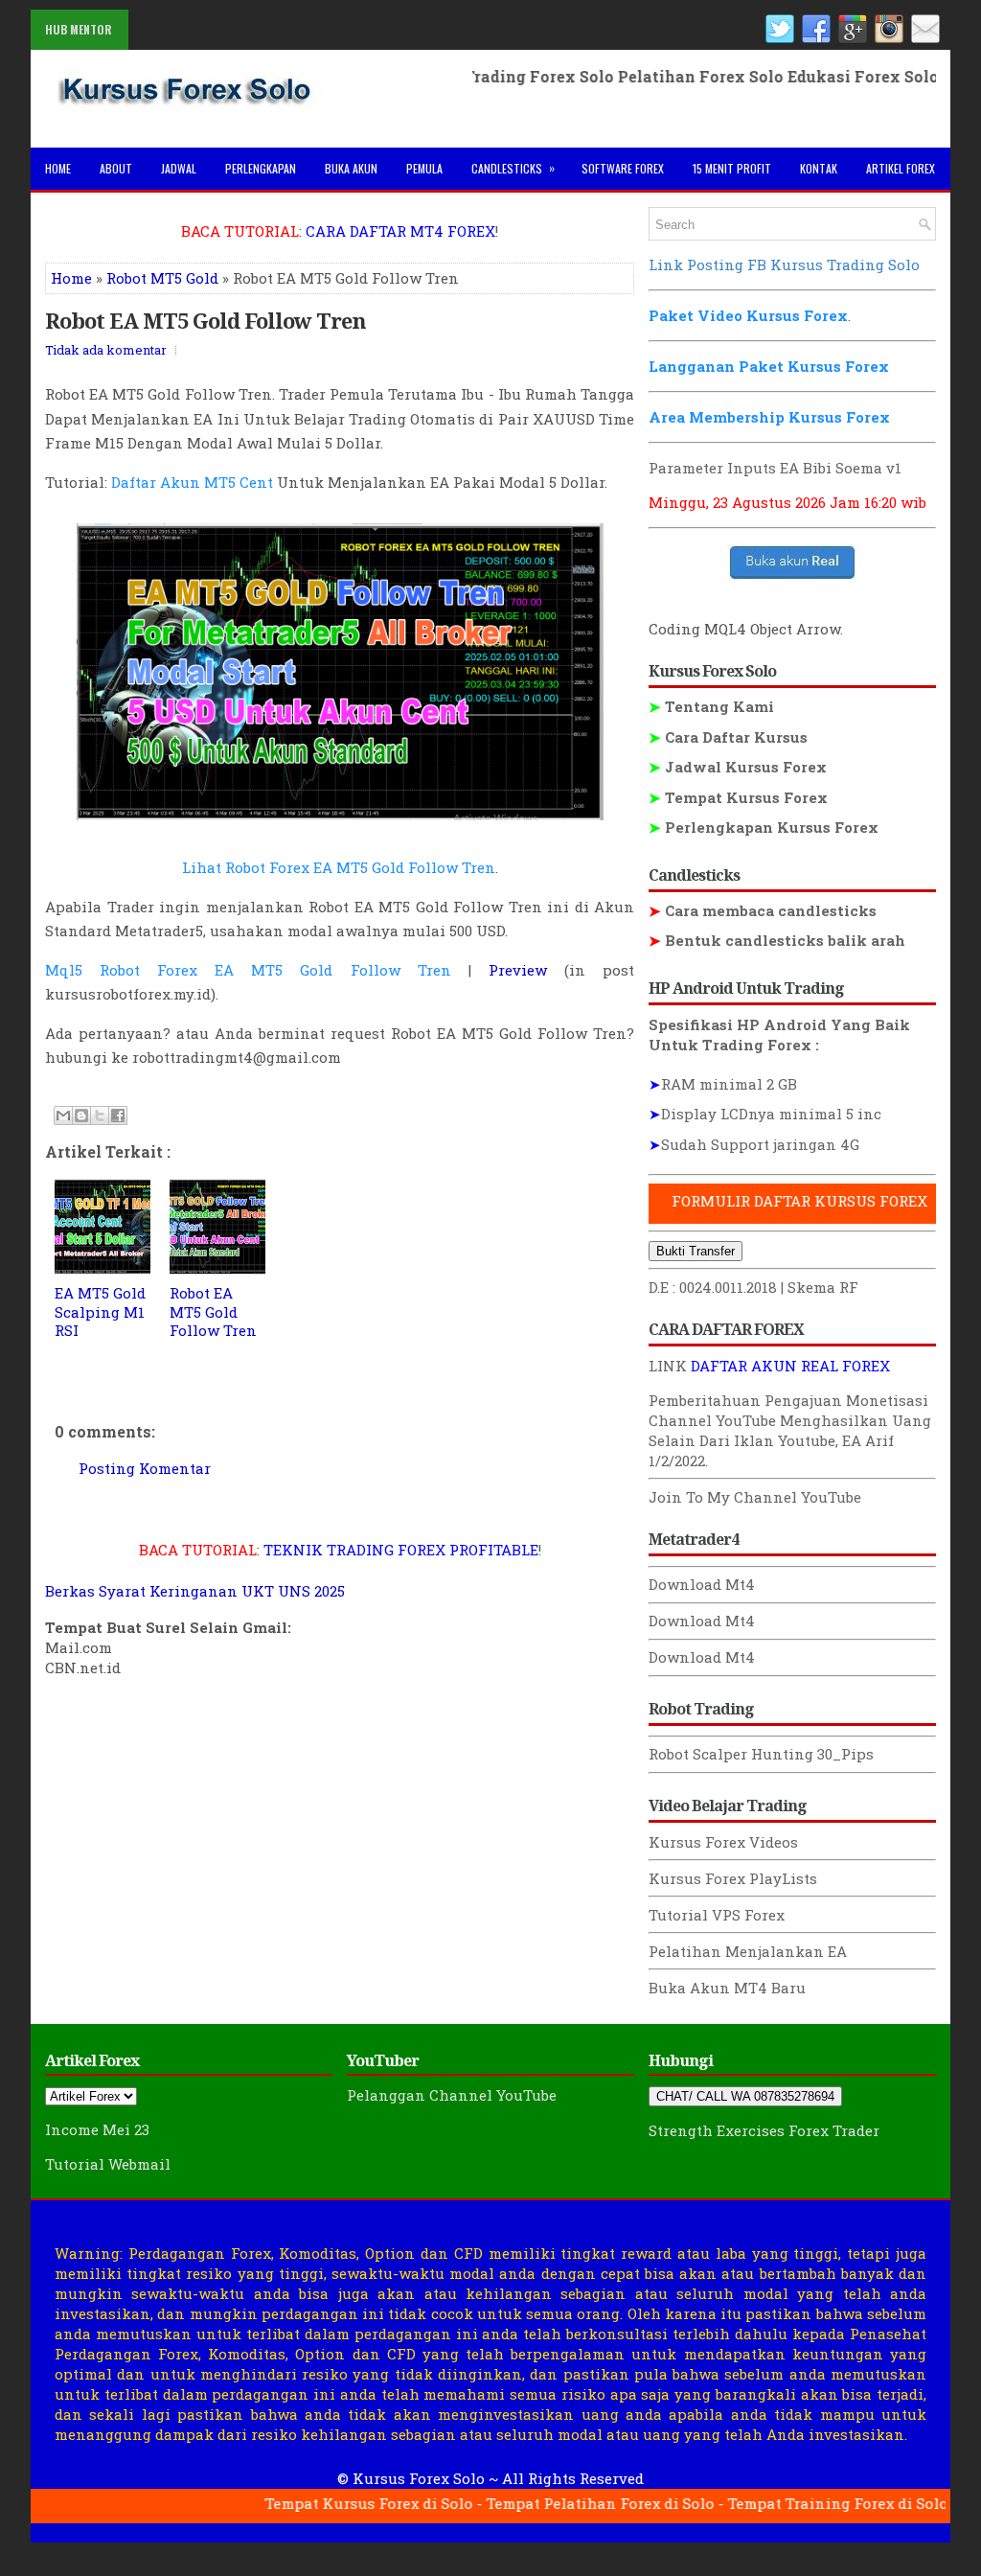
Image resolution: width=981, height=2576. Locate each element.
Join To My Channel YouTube (755, 1497)
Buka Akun (351, 168)
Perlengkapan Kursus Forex (764, 827)
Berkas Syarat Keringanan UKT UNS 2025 (195, 1591)
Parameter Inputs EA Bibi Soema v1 (775, 468)
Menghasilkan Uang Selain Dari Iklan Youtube (790, 1430)
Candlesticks (513, 168)
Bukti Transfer (696, 1251)
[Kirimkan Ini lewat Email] (63, 1115)
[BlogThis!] (81, 1115)
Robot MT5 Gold (162, 278)
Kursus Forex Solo (419, 2478)
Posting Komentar (145, 1468)
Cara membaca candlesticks (763, 910)
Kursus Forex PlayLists (733, 1878)
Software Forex (623, 168)
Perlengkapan (261, 168)
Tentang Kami (711, 706)
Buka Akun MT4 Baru (727, 1988)
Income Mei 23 (97, 2129)
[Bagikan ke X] (100, 1115)
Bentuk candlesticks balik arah (777, 940)
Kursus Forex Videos (723, 1842)
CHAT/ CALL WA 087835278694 (745, 2096)
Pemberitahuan (705, 1400)
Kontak (819, 168)
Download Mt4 (702, 1584)
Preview (518, 970)
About (116, 168)
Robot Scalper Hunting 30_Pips (761, 1754)
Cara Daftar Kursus (728, 737)
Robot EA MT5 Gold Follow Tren (205, 320)
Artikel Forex (901, 168)
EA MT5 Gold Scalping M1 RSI (100, 1311)
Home (58, 168)
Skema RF (823, 1287)
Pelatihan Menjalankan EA (748, 1951)
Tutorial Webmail (108, 2164)
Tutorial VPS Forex (717, 1915)
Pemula (424, 168)
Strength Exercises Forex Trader (764, 2130)
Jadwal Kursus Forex (738, 767)
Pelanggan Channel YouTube (452, 2095)
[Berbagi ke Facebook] (118, 1115)
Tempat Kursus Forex (738, 797)
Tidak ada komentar (106, 350)
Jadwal (179, 168)
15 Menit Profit (732, 168)
